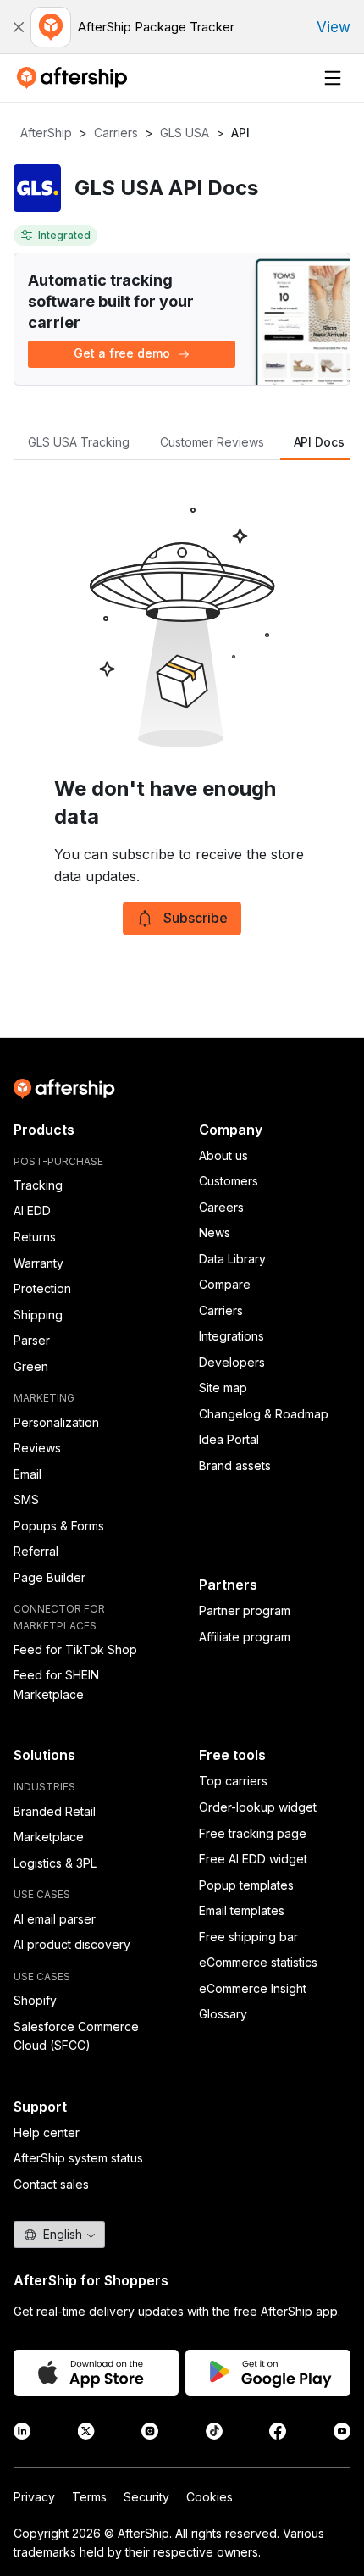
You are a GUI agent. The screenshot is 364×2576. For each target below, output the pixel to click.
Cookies (210, 2497)
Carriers (116, 133)
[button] (19, 27)
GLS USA (185, 133)
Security (146, 2497)
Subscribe (196, 918)
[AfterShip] (76, 78)
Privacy (34, 2497)
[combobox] (59, 2235)
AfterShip (46, 133)
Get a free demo (122, 353)
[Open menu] (333, 78)
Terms (89, 2497)
